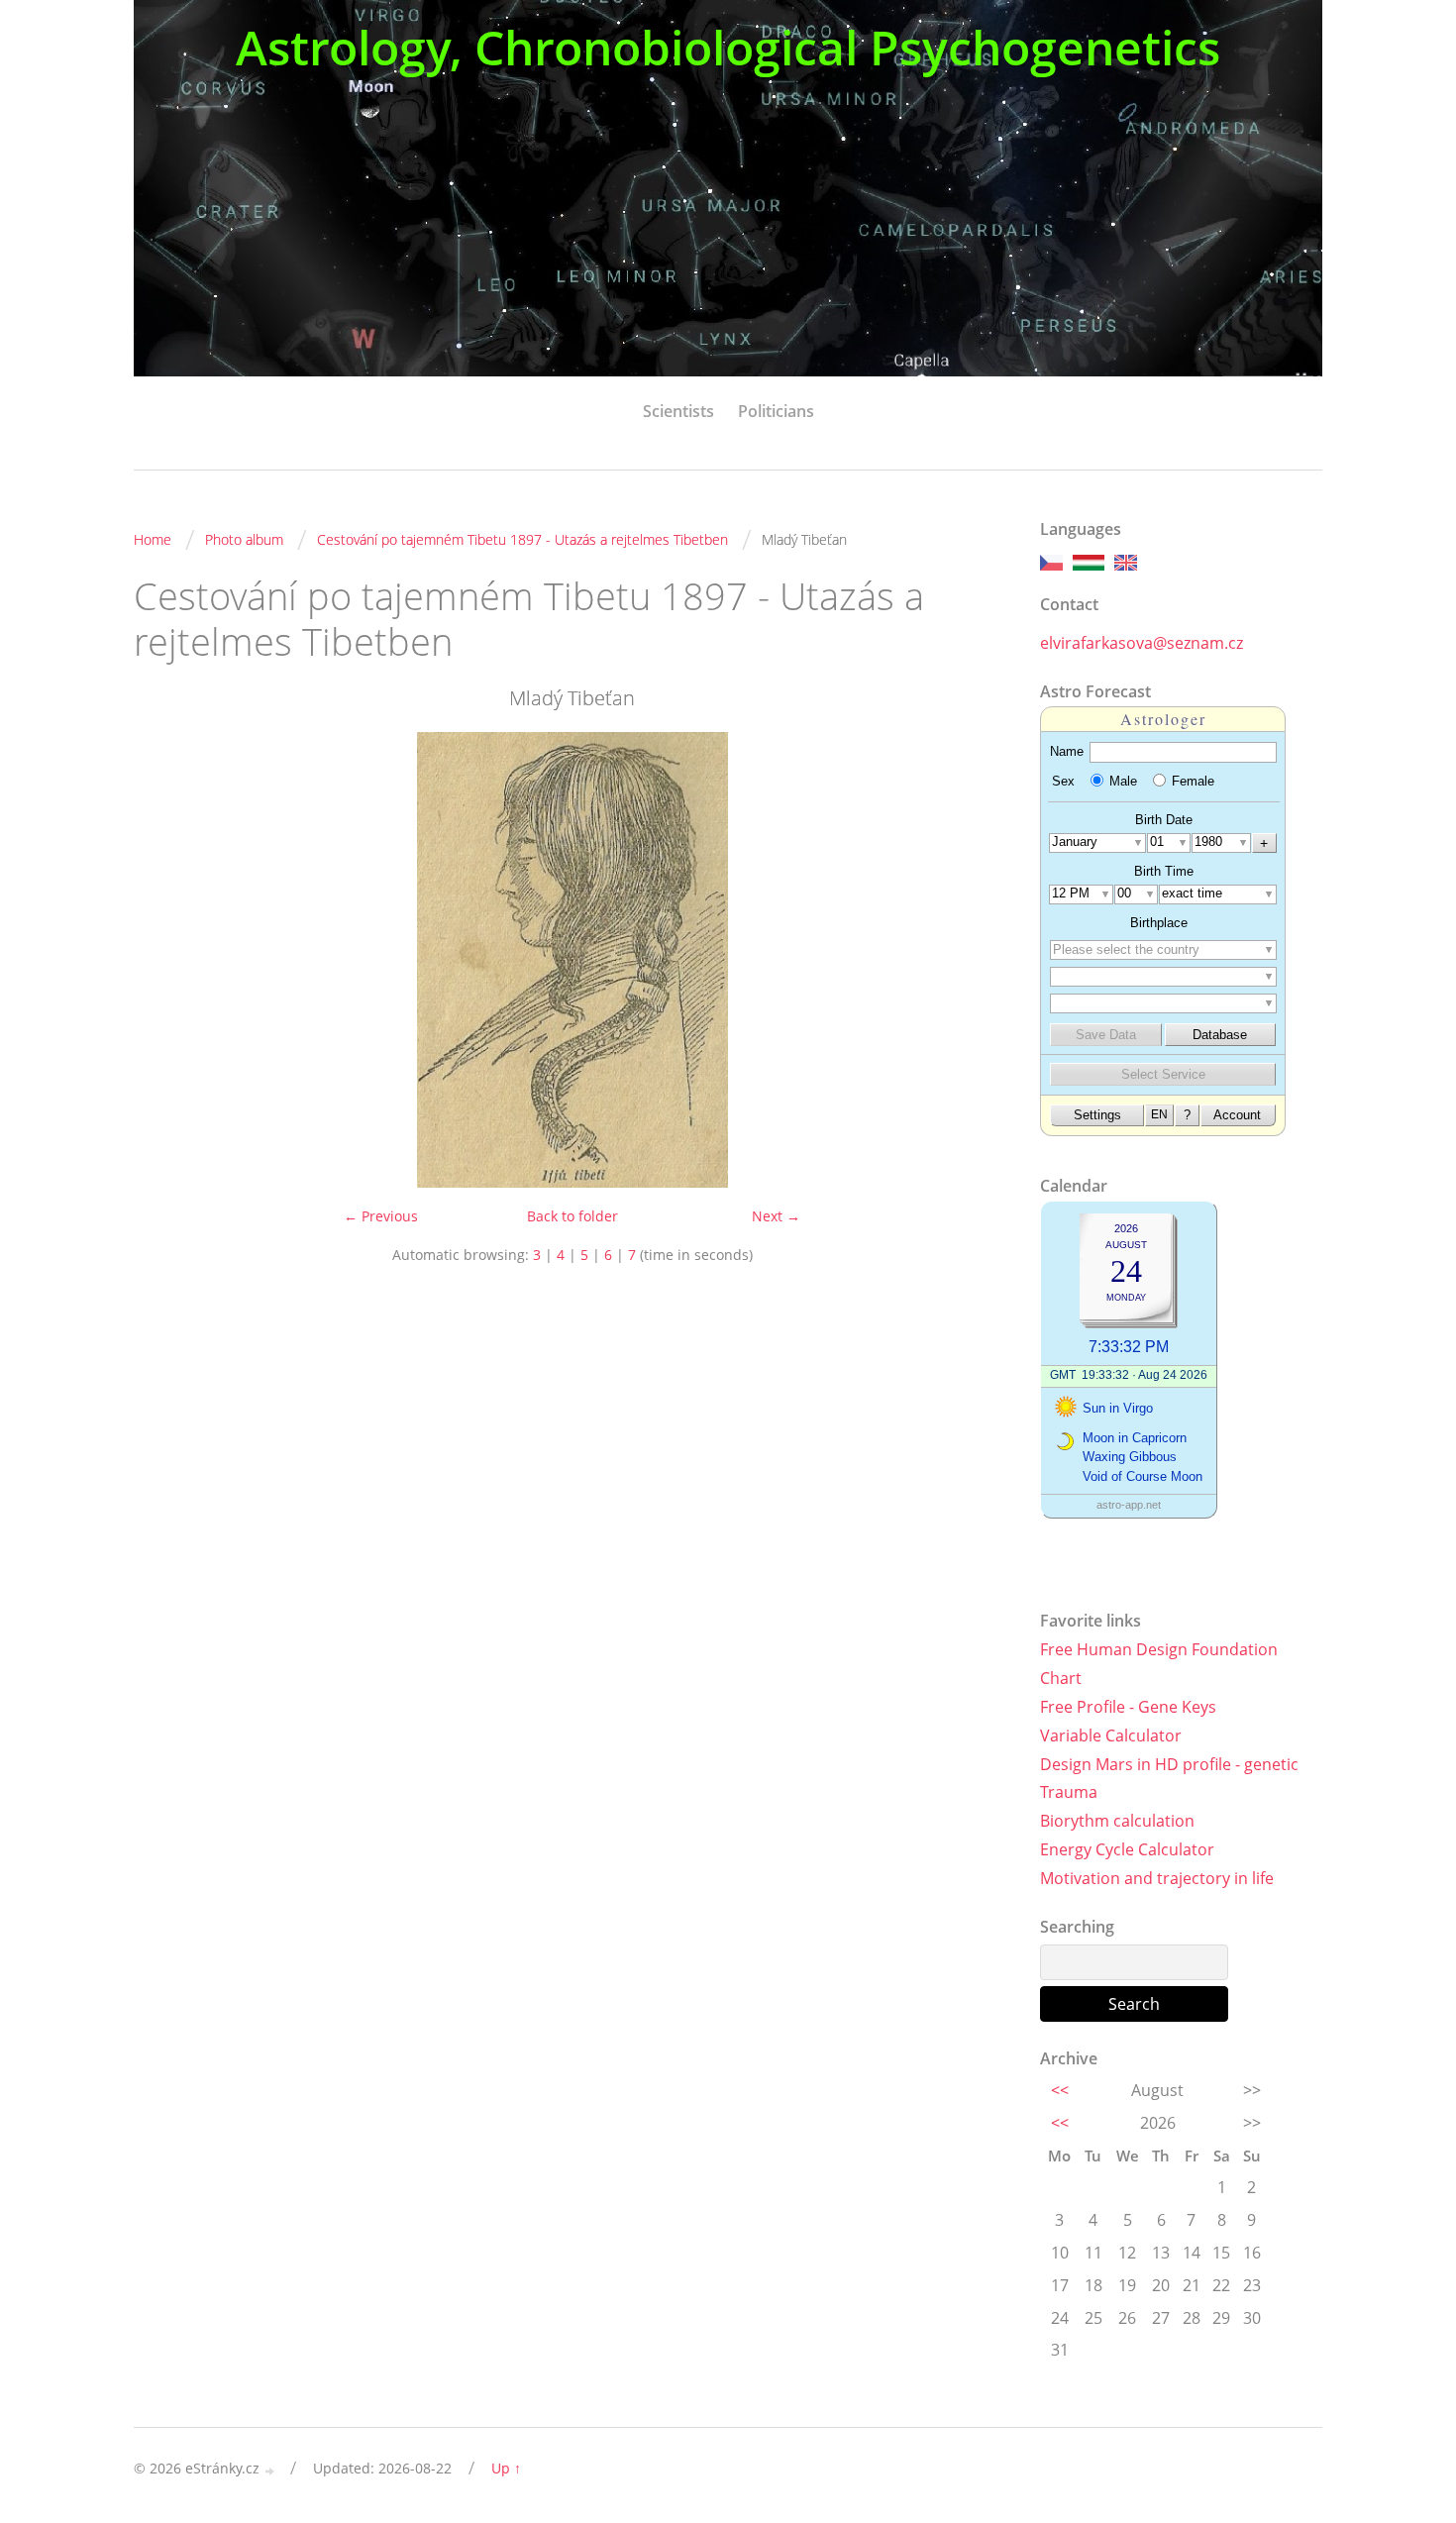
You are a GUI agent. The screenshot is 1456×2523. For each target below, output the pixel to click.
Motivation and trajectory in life (1157, 1878)
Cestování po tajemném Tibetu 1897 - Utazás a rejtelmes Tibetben (522, 539)
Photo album (244, 539)
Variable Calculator (1111, 1735)
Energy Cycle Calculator (1127, 1849)
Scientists (678, 411)
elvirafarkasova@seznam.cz (1142, 643)
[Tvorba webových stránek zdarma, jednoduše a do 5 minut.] (270, 2470)
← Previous (381, 1216)
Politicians (776, 411)
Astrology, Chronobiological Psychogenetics (728, 47)
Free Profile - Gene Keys (1128, 1707)
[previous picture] (166, 960)
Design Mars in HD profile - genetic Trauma (1169, 1779)
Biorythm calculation (1117, 1821)
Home (153, 539)
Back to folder (572, 1216)
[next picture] (978, 960)
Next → (776, 1216)
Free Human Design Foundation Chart (1159, 1664)
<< (1060, 2090)
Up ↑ (506, 2468)
